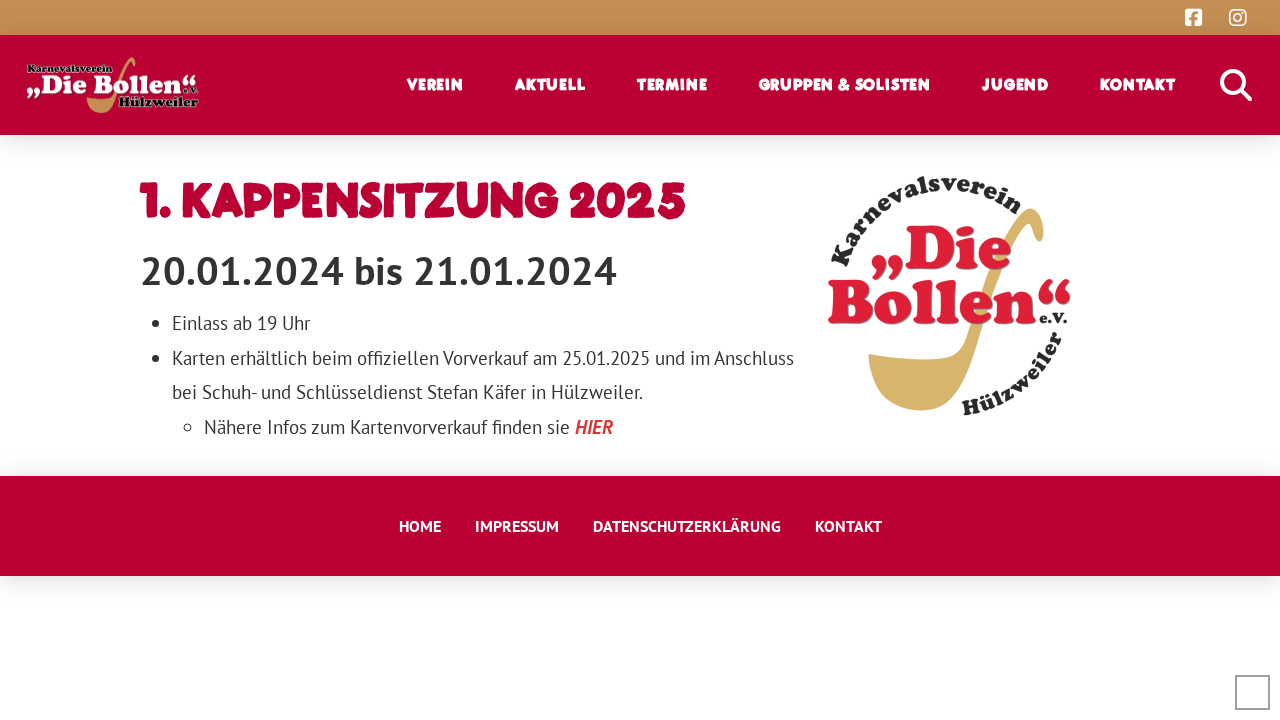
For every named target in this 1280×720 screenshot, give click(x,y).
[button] (446, 85)
